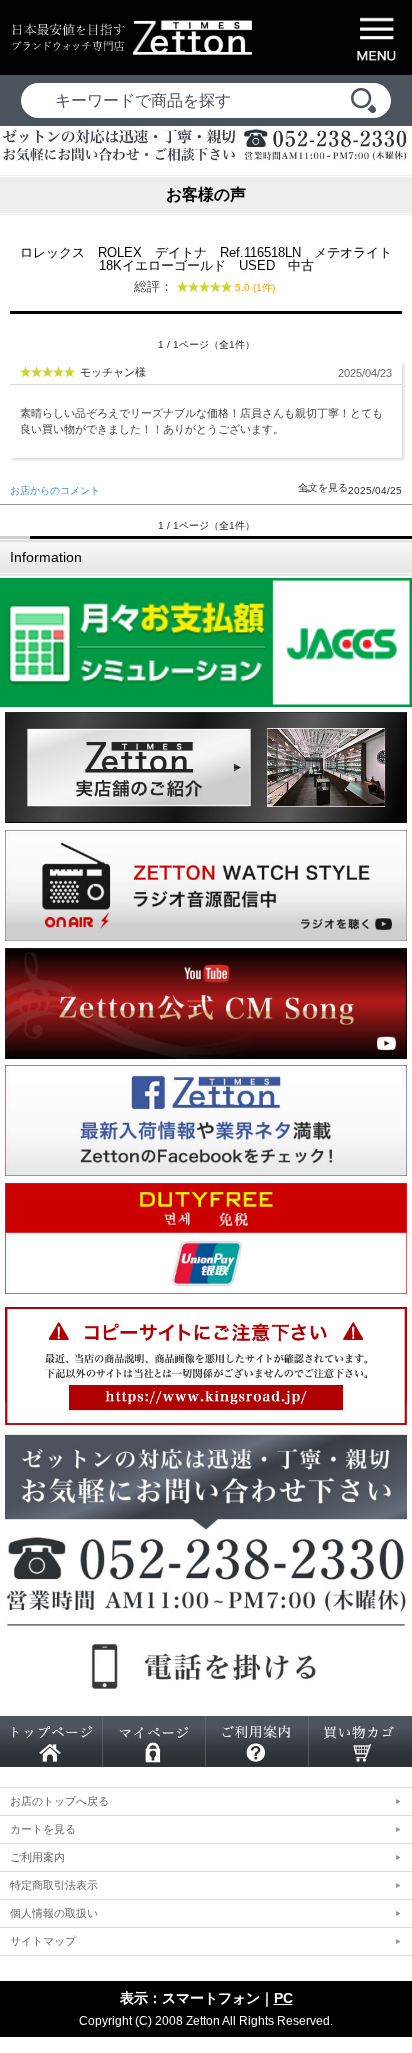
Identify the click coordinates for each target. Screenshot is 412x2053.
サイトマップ (43, 1941)
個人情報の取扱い (54, 1913)
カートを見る (43, 1829)
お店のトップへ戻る (59, 1801)
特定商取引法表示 (54, 1885)
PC (283, 1998)
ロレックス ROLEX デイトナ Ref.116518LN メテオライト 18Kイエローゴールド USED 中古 (208, 270)
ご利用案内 (37, 1857)
